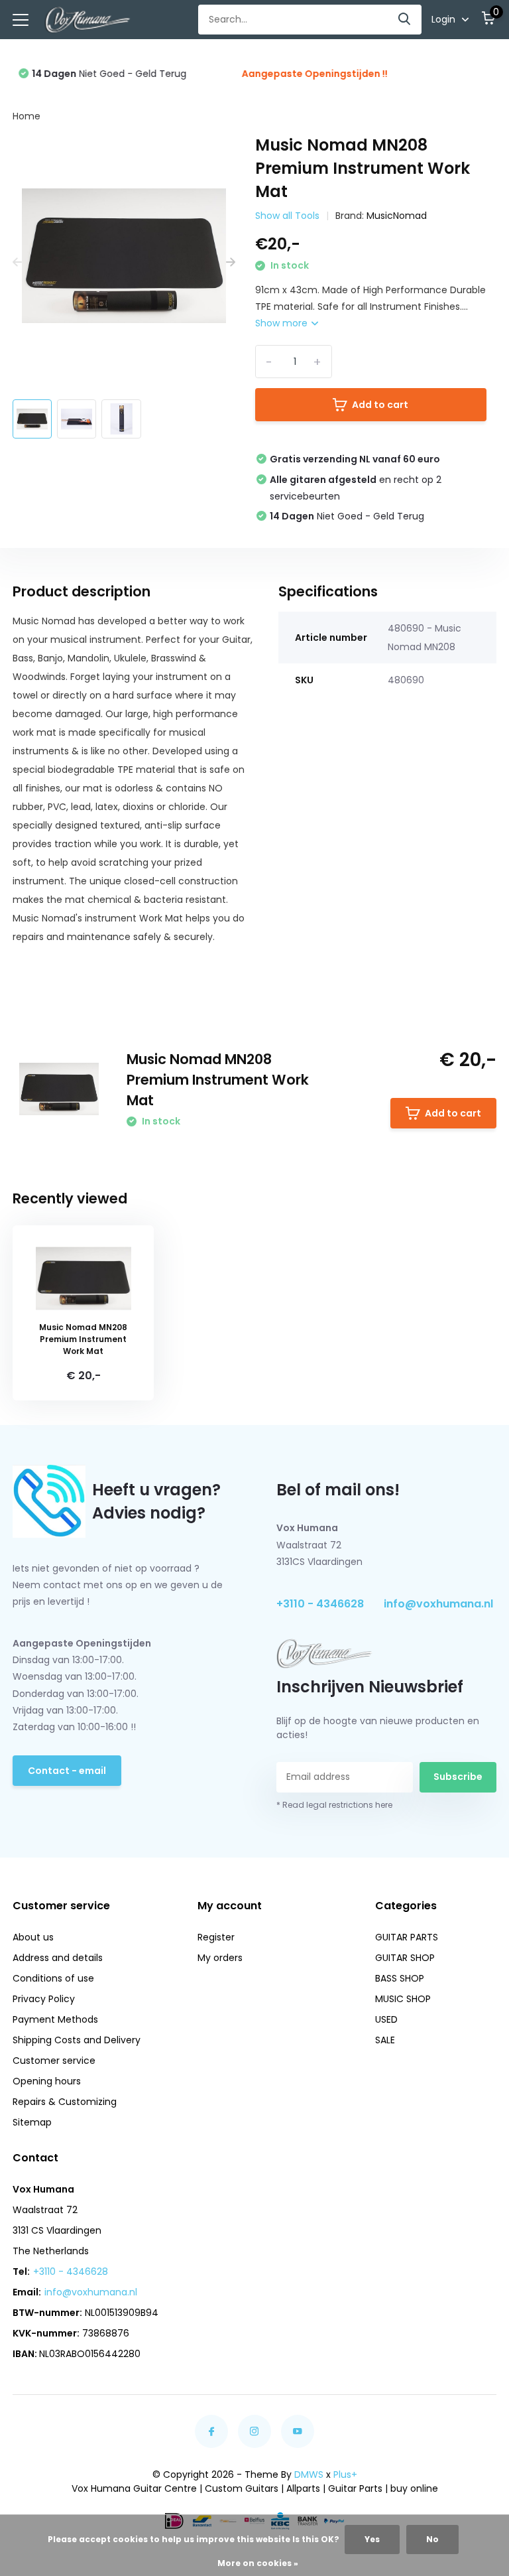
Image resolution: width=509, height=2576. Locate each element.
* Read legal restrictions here (334, 1805)
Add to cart (380, 405)
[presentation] (17, 263)
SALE (385, 2040)
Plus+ (345, 2474)
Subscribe (458, 1777)
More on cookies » (258, 2563)
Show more (283, 323)
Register (216, 1937)
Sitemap (32, 2122)
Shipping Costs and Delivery (77, 2040)
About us (33, 1937)
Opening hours (47, 2081)
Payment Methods (55, 2019)
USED (386, 2019)
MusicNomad (397, 216)
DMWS (309, 2474)
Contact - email (67, 1771)
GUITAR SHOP (405, 1958)
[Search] (405, 20)
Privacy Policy (44, 1999)
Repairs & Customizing (65, 2102)
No (432, 2539)
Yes (372, 2539)
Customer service (54, 2061)
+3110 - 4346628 (320, 1604)
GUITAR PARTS (407, 1937)
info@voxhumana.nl (438, 1604)
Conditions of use (53, 1978)
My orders (220, 1958)
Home (27, 116)
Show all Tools (287, 216)
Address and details (58, 1958)
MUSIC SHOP (403, 1999)
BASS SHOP (400, 1978)
